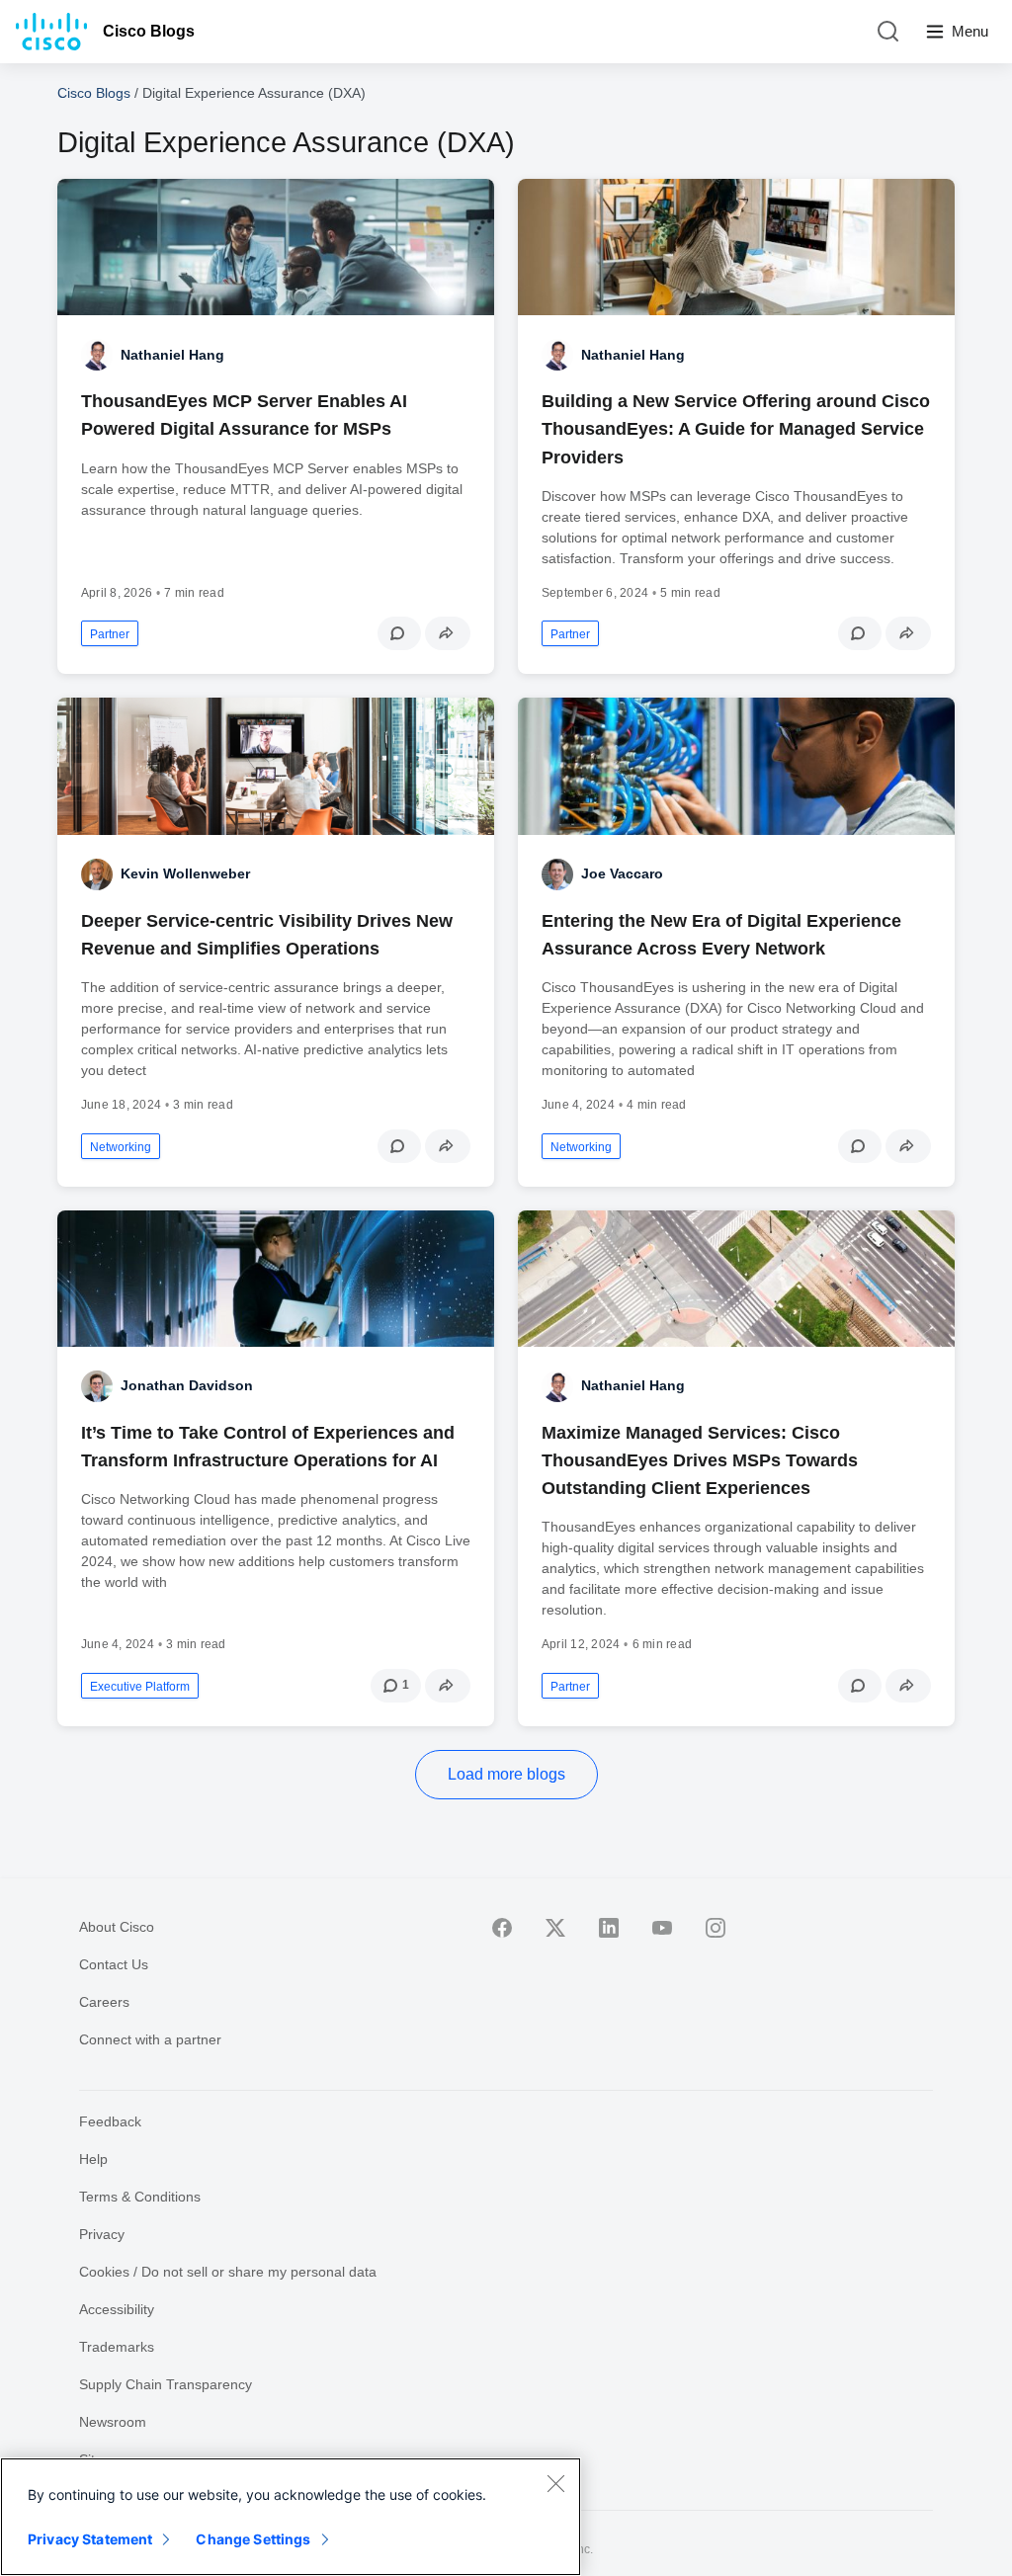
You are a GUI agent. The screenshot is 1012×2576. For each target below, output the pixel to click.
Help (93, 2159)
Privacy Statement (90, 2539)
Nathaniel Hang (172, 355)
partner (110, 634)
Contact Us (114, 1964)
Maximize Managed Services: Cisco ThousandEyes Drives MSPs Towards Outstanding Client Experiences (700, 1460)
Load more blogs (506, 1774)
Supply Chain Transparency (166, 2384)
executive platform (140, 1687)
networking (121, 1147)
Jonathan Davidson (187, 1385)
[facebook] (502, 1928)
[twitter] (555, 1928)
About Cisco (117, 1927)
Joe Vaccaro (622, 873)
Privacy (102, 2234)
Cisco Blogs (149, 31)
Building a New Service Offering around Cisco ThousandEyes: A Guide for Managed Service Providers (736, 429)
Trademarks (117, 2347)
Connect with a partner (150, 2039)
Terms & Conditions (140, 2197)
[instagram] (716, 1928)
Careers (104, 2002)
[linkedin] (609, 1928)
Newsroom (113, 2422)
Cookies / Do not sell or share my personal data (228, 2272)
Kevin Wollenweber (185, 873)
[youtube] (662, 1928)
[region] (291, 2517)
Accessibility (117, 2309)
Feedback (110, 2121)
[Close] (555, 2483)
